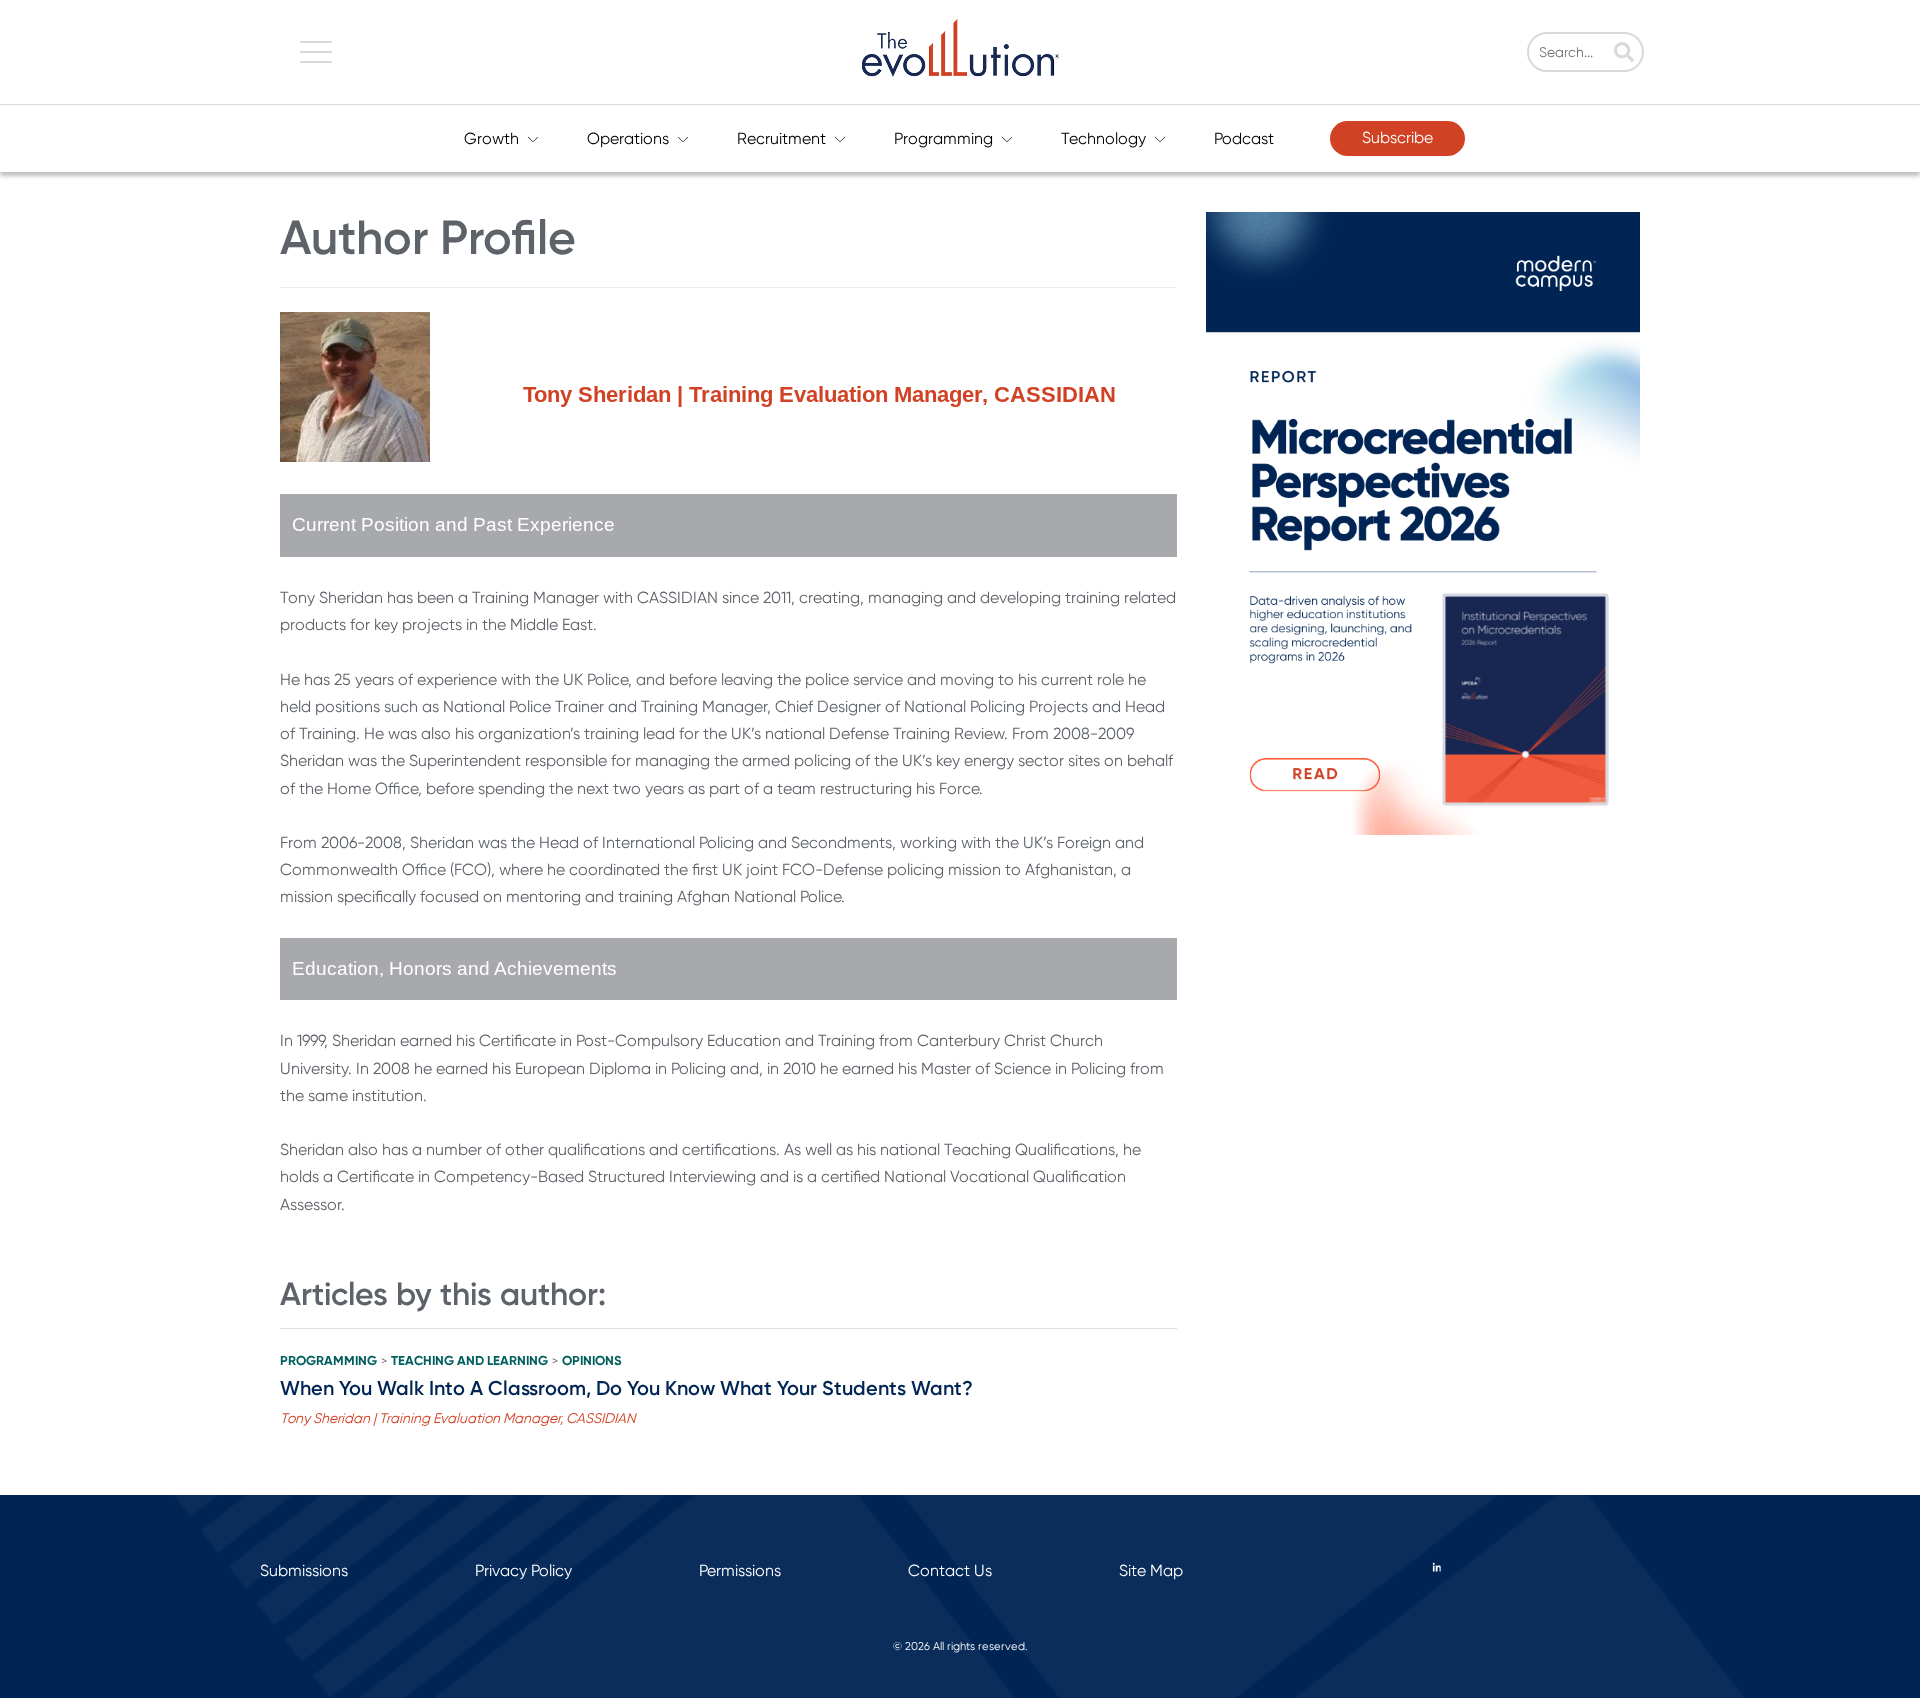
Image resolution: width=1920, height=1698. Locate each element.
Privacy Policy (523, 1570)
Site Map (1151, 1570)
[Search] (1624, 54)
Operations (628, 138)
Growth (491, 138)
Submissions (304, 1570)
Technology (1103, 138)
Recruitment (781, 138)
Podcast (1244, 138)
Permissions (740, 1570)
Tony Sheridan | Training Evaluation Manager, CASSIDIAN (458, 1418)
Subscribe (1397, 137)
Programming (943, 138)
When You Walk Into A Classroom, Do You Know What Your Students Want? (626, 1388)
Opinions (592, 1361)
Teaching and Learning (469, 1361)
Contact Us (950, 1570)
